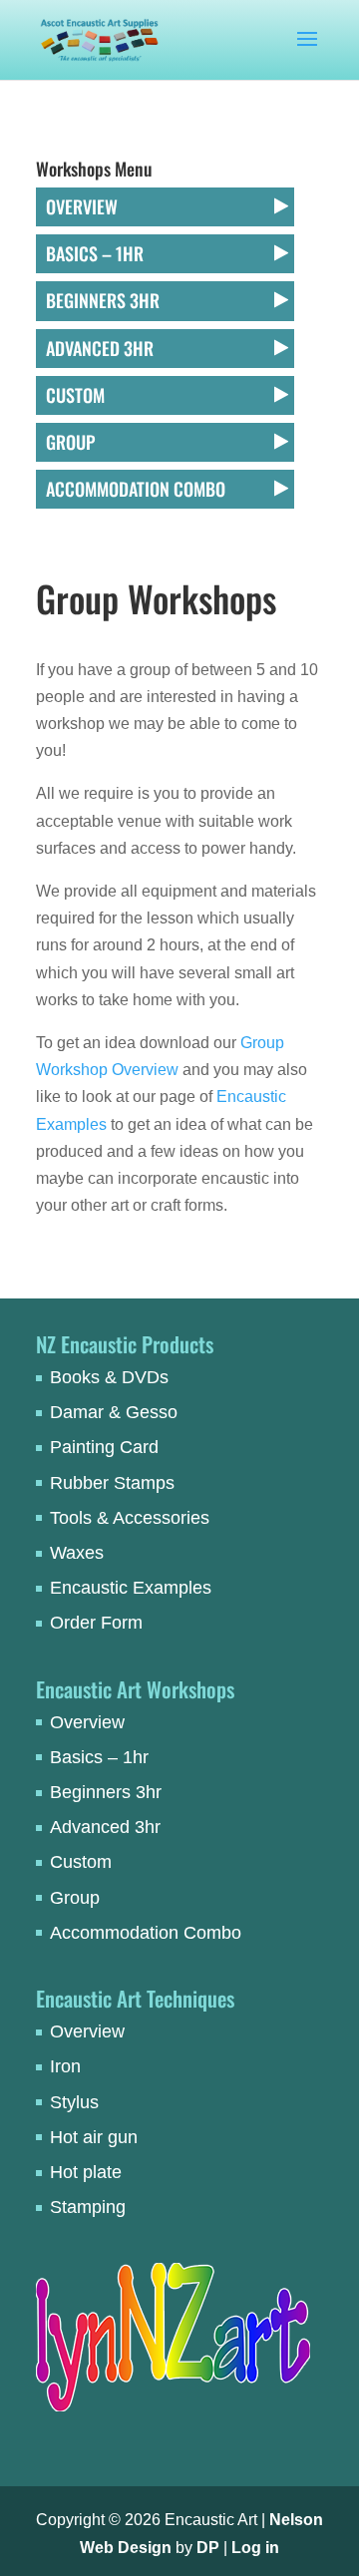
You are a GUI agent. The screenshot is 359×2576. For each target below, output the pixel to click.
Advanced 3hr (100, 348)
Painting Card (104, 1447)
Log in (255, 2548)
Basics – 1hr (95, 253)
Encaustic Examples (131, 1588)
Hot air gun (94, 2137)
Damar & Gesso (114, 1412)
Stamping (88, 2207)
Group (70, 442)
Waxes (77, 1553)
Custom (75, 395)
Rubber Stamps (112, 1483)
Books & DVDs (109, 1377)
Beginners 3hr (103, 300)
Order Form (96, 1623)
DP (208, 2548)
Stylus (74, 2102)
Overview (82, 206)
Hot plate (86, 2172)
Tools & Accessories (130, 1518)
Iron (65, 2066)
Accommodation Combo (136, 489)
